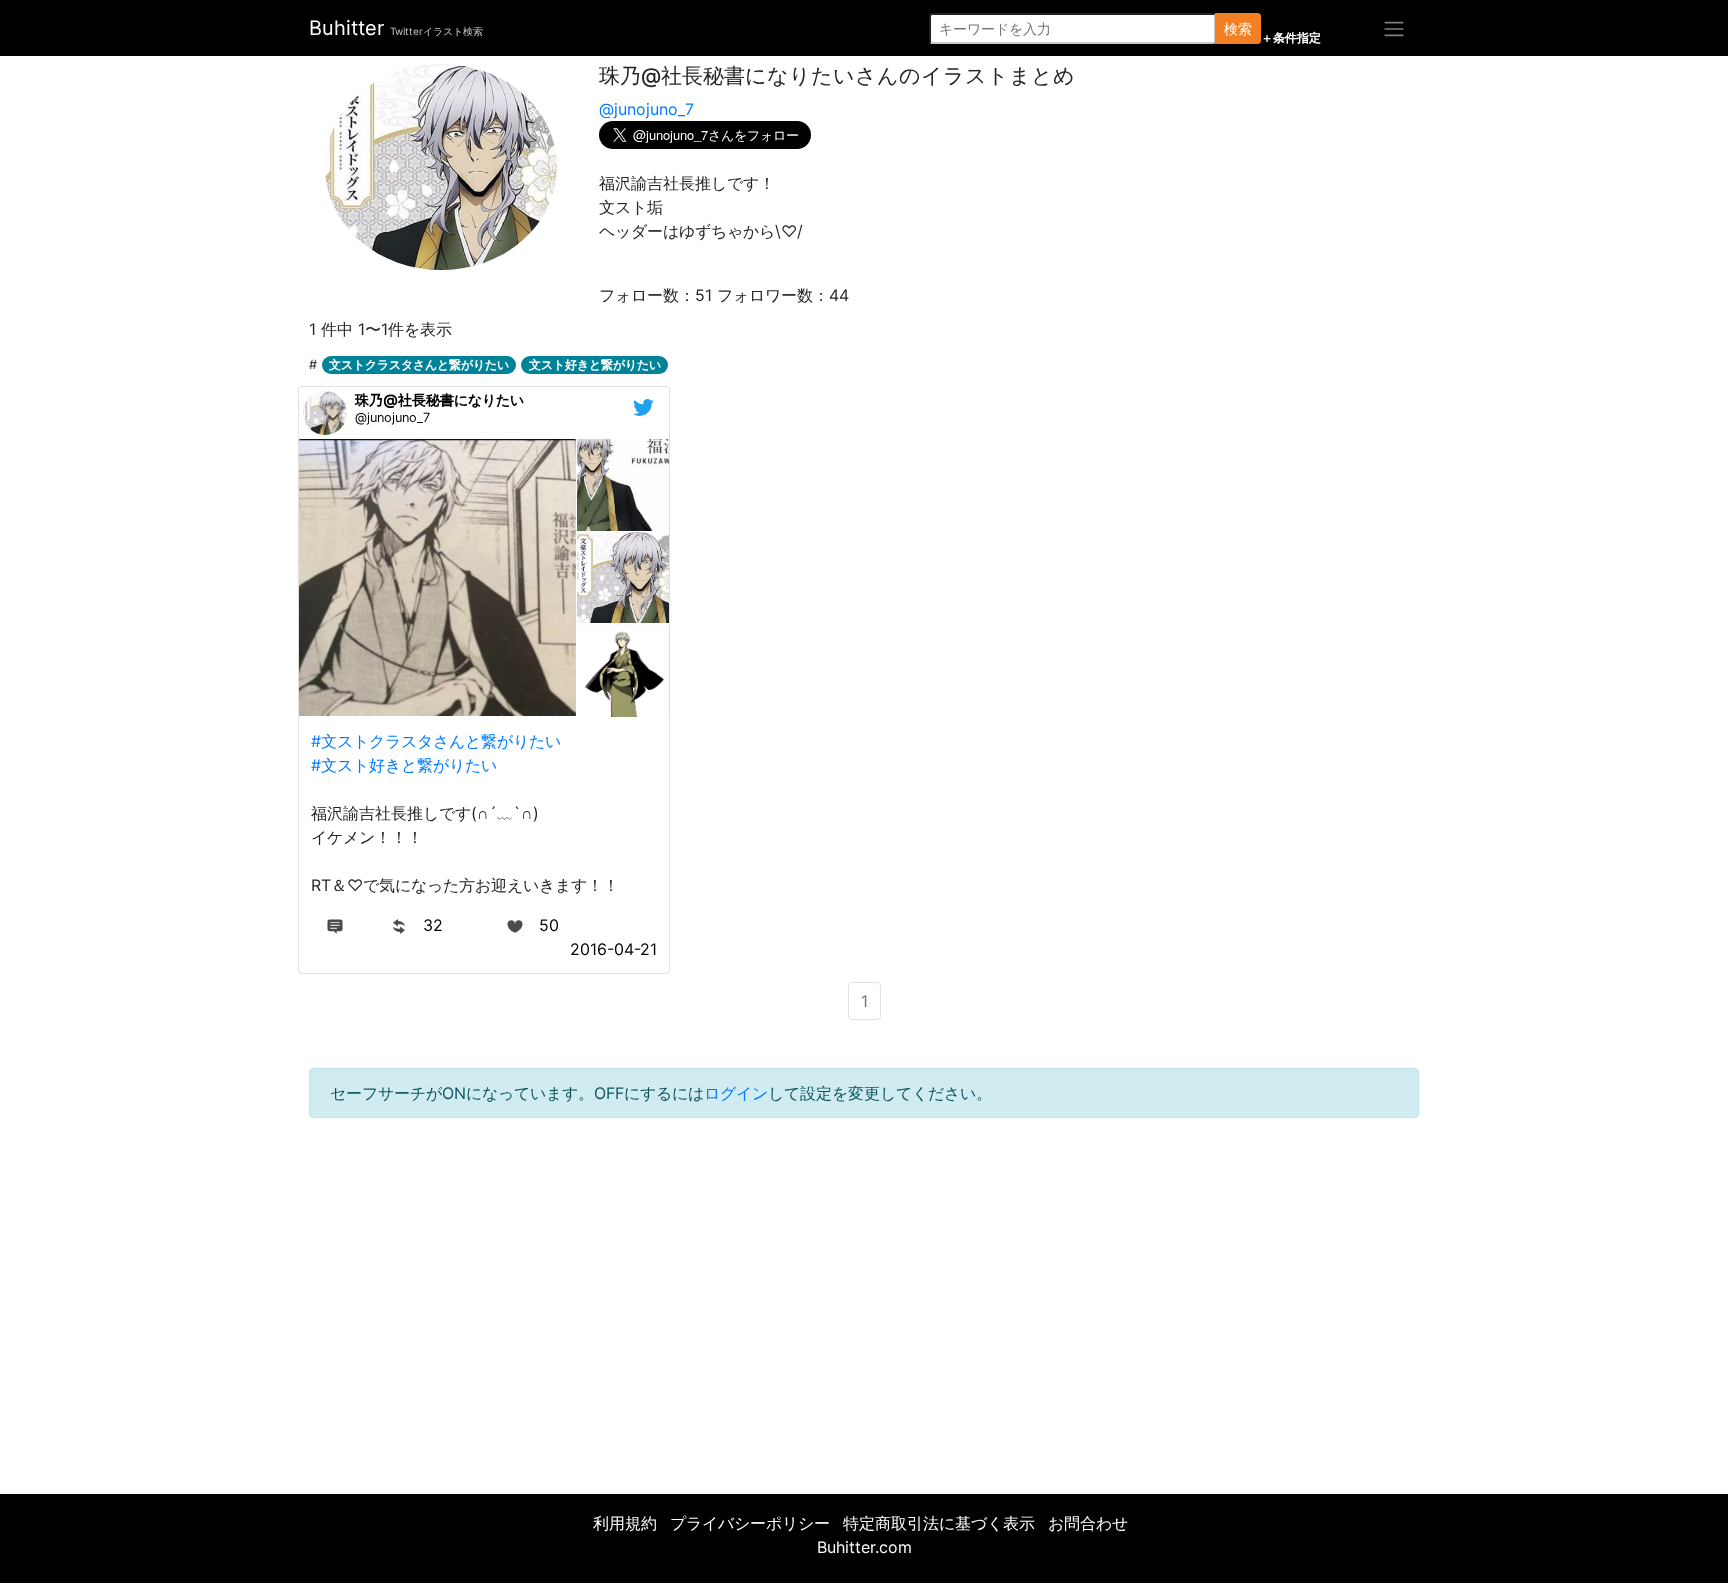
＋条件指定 (1291, 38)
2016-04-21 (613, 949)
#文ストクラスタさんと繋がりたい (436, 741)
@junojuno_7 (646, 109)
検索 (1238, 28)
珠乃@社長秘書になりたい (439, 399)
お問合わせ (1088, 1523)
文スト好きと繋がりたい (595, 364)
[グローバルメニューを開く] (1394, 28)
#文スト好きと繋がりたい (404, 765)
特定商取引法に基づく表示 (939, 1523)
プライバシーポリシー (750, 1523)
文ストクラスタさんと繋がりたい (419, 364)
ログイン (736, 1093)
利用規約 (625, 1523)
